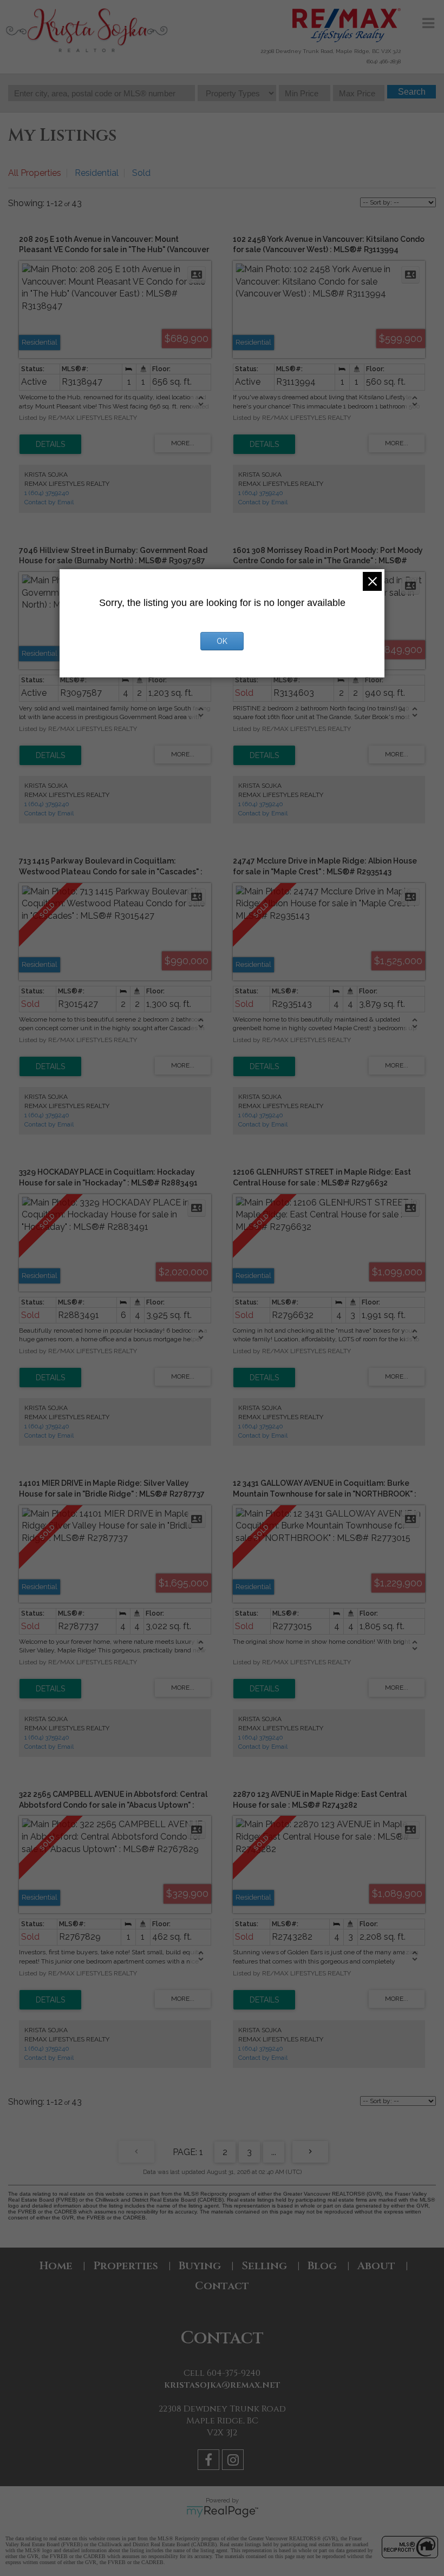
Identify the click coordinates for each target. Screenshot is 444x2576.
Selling (264, 2266)
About (376, 2266)
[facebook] (210, 2462)
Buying (200, 2266)
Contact (222, 2286)
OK (222, 641)
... (274, 2152)
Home (56, 2266)
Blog (322, 2266)
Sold (141, 173)
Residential (97, 173)
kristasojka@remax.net (222, 2385)
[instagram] (234, 2462)
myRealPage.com (222, 2512)
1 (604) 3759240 (47, 493)
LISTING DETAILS (50, 444)
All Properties (35, 173)
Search (412, 92)
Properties (126, 2266)
